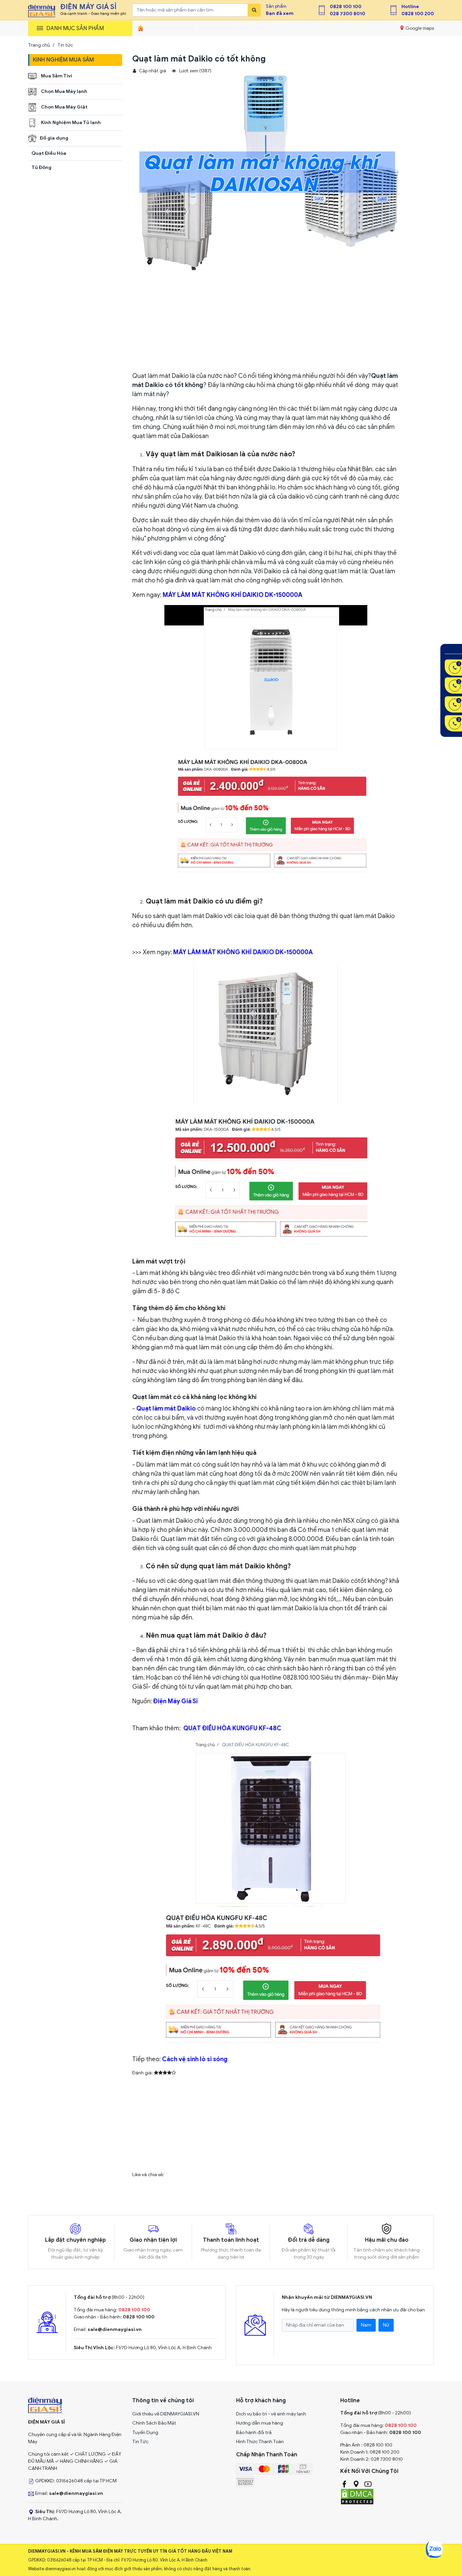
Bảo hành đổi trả (254, 2433)
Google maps (419, 28)
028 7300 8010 (348, 14)
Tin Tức (140, 2442)
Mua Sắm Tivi (56, 76)
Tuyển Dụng (145, 2433)
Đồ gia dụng (54, 138)
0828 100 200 (418, 14)
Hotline (410, 7)
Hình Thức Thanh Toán (260, 2442)
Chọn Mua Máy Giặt (64, 107)
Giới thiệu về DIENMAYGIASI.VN (166, 2414)
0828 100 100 (346, 7)
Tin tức (65, 45)
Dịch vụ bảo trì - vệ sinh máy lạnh (271, 2414)
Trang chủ (39, 45)
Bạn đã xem (280, 13)
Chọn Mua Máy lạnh (64, 91)
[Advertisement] (266, 324)
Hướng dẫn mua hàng (260, 2423)
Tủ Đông (41, 167)
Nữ (386, 2325)
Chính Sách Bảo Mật (154, 2423)
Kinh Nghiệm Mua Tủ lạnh (70, 123)
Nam (366, 2325)
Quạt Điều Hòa (49, 153)
